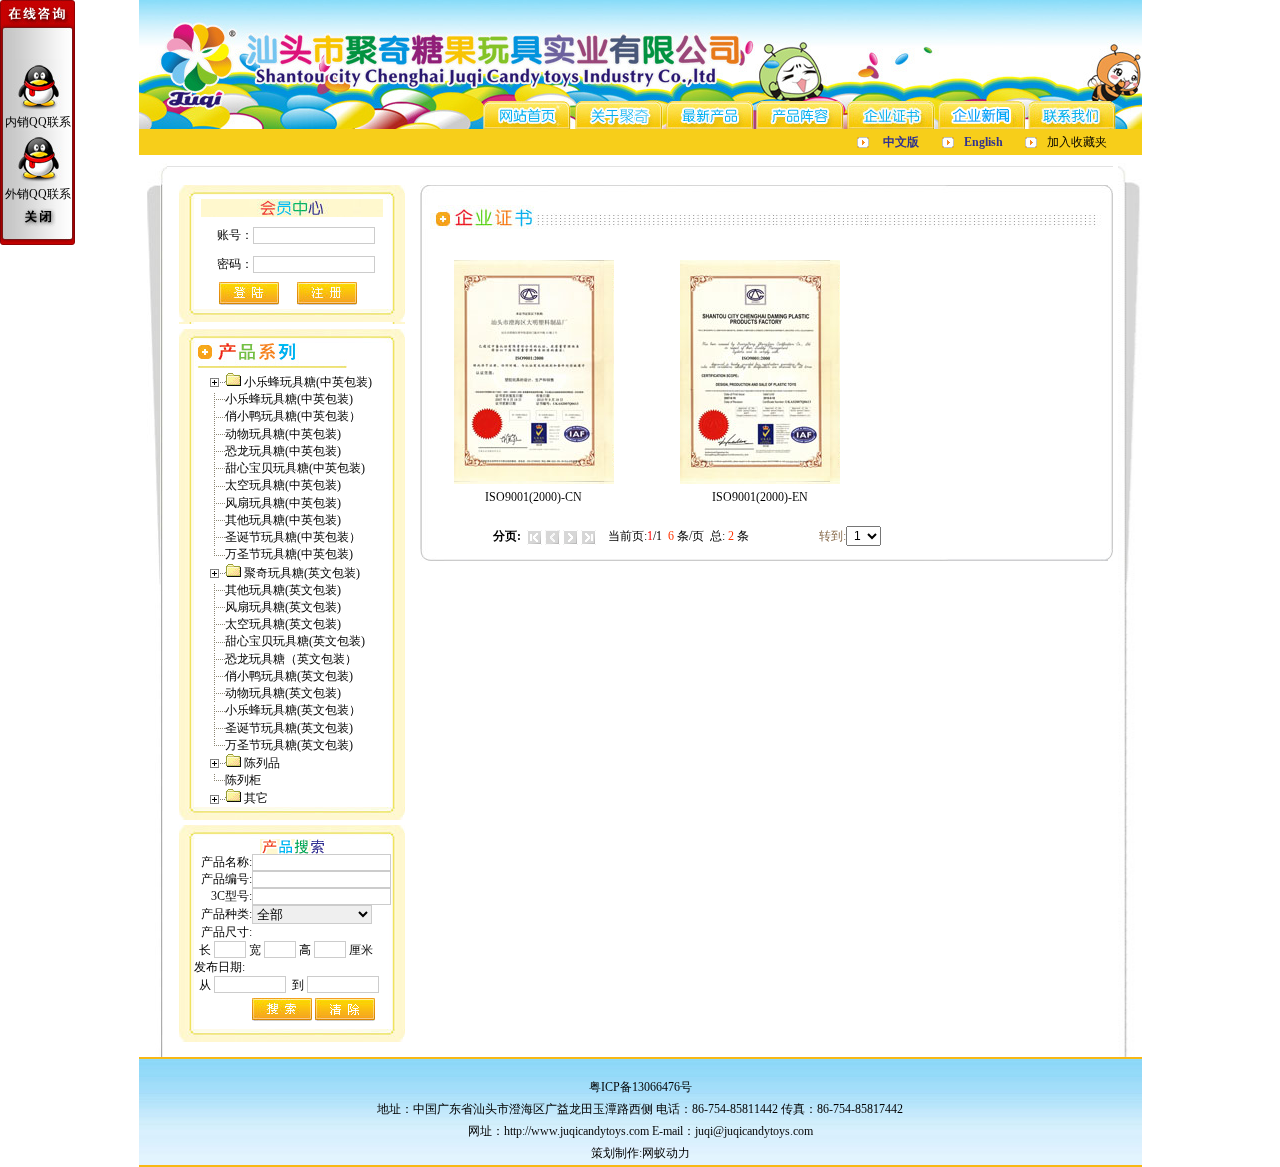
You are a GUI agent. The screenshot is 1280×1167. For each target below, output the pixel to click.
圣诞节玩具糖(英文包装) (289, 728)
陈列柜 (243, 780)
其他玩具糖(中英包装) (283, 520)
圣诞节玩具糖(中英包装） (293, 537)
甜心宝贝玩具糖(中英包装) (295, 468)
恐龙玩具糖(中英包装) (283, 451)
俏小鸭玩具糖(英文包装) (289, 676)
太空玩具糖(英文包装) (283, 624)
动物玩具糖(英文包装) (283, 693)
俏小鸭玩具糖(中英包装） (293, 416)
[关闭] (37, 218)
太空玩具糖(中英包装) (283, 485)
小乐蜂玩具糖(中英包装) (289, 399)
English (983, 142)
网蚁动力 (666, 1153)
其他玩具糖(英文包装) (283, 590)
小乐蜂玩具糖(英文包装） (293, 710)
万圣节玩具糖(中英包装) (289, 554)
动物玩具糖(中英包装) (283, 434)
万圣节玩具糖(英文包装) (289, 745)
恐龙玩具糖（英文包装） (291, 659)
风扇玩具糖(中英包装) (283, 503)
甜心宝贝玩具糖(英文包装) (295, 641)
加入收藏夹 (1077, 142)
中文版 (901, 142)
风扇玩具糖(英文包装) (283, 607)
